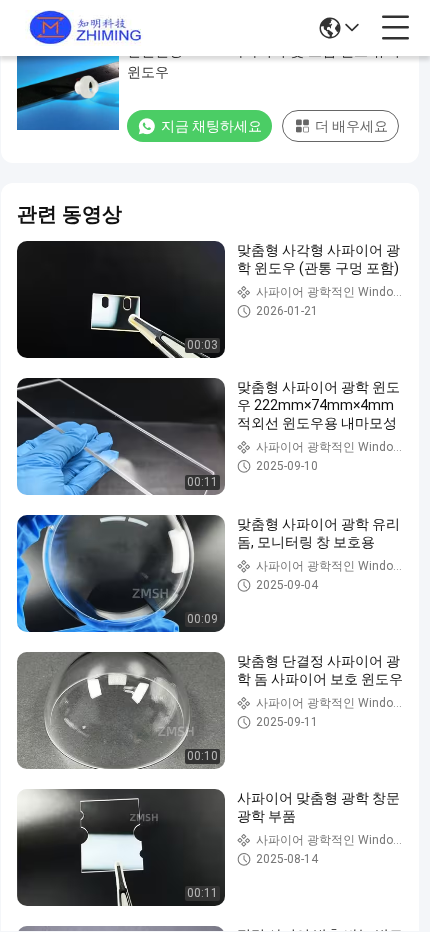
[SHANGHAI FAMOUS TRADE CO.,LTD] (82, 28)
